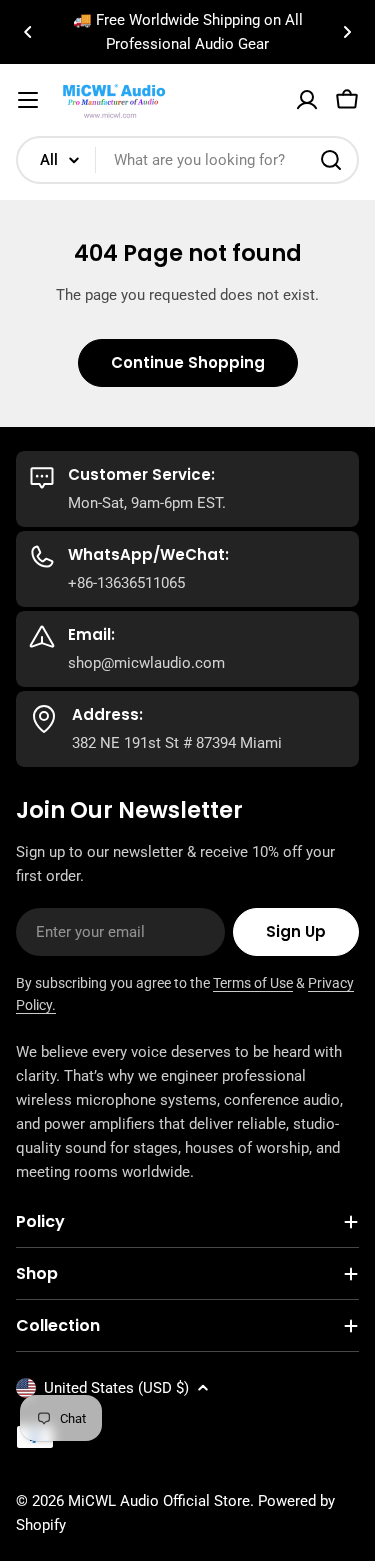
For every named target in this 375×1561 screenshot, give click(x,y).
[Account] (307, 100)
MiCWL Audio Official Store (159, 1501)
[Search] (331, 160)
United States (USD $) (116, 1388)
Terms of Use (253, 983)
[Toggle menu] (28, 100)
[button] (28, 32)
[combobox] (187, 160)
